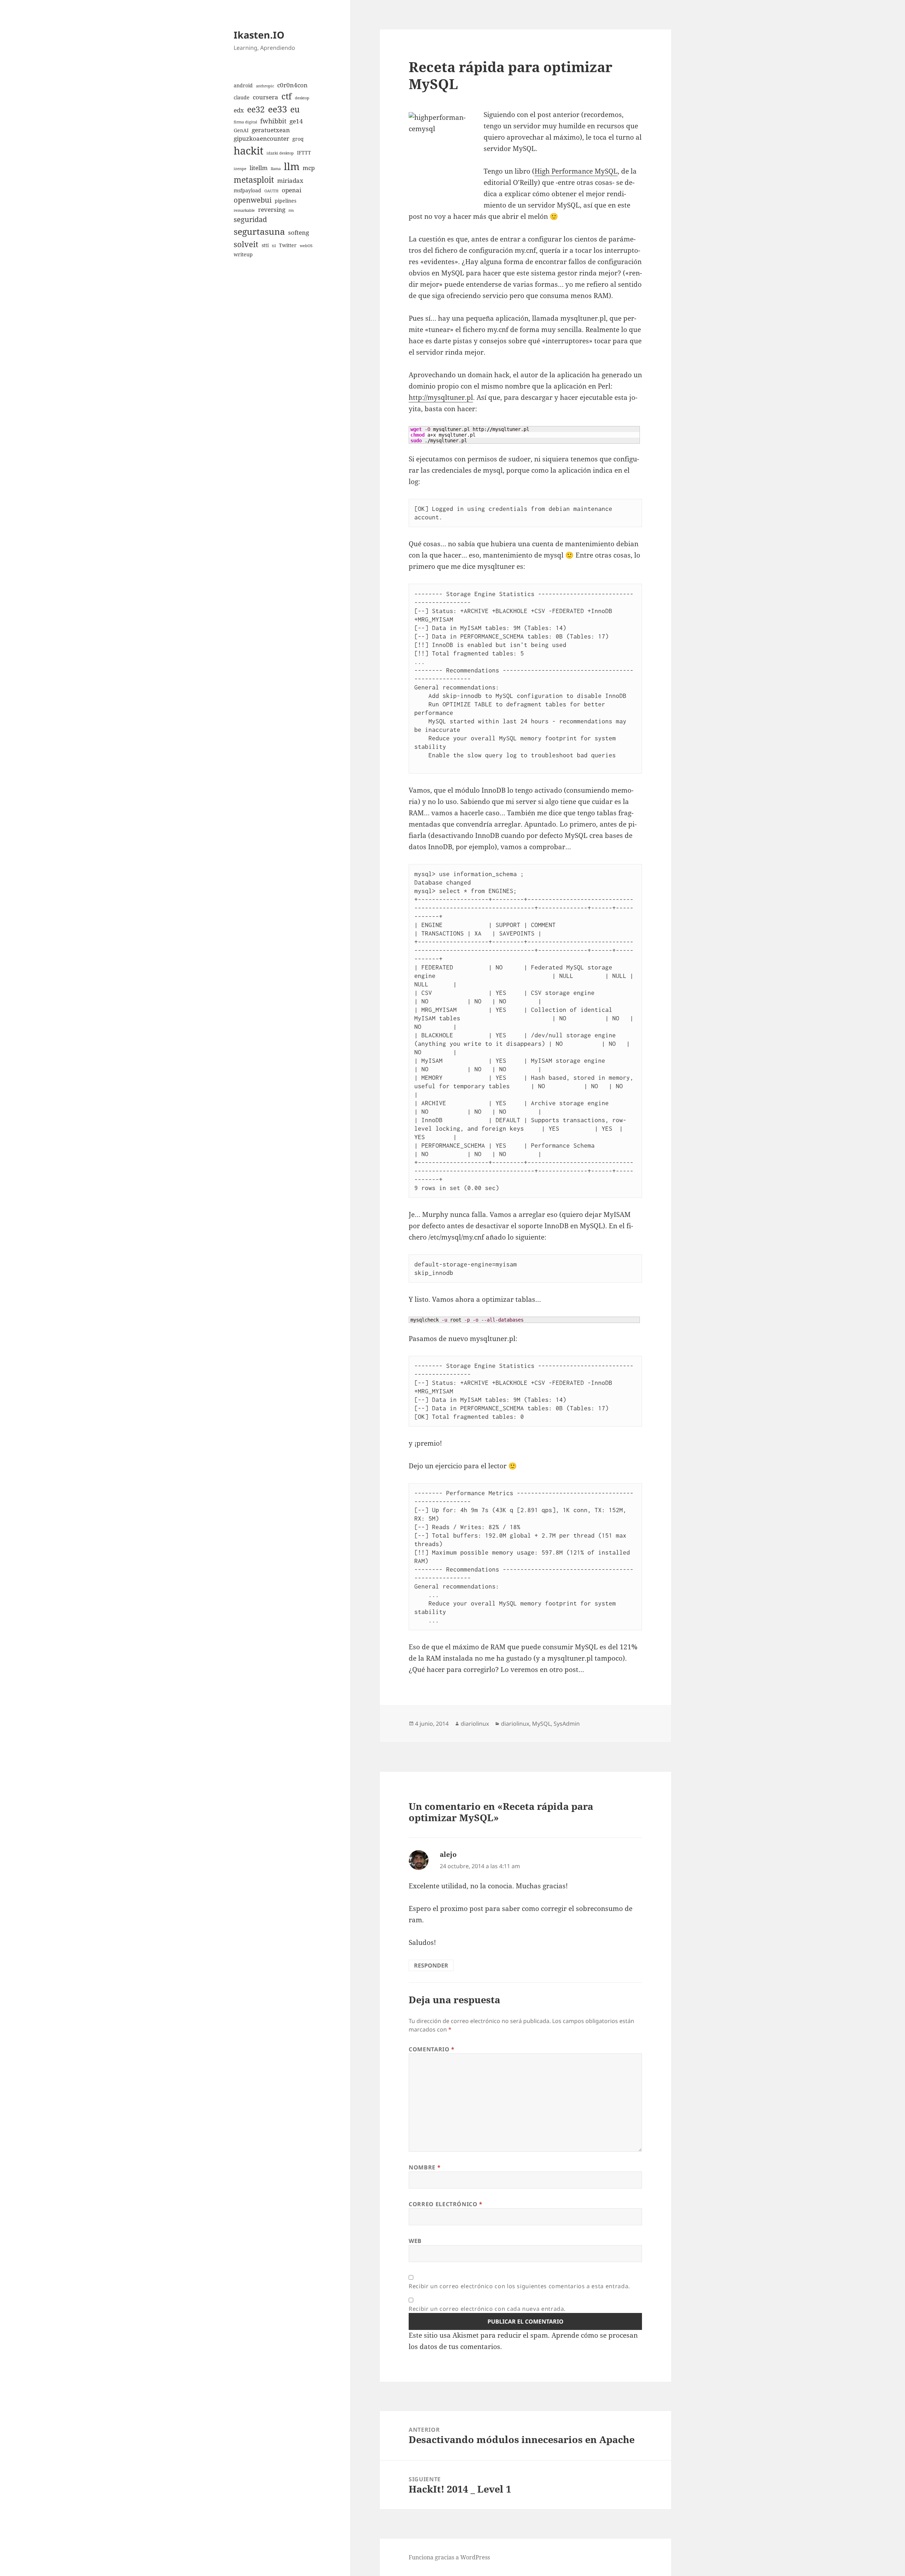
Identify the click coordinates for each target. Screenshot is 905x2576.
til (274, 246)
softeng (299, 232)
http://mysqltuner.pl (441, 397)
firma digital (245, 122)
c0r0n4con (292, 85)
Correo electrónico (446, 2204)
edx (239, 110)
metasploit (254, 180)
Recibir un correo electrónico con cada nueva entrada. (487, 2309)
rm (291, 210)
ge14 (296, 121)
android (243, 85)
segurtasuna (259, 231)
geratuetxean (271, 130)
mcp (309, 168)
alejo (448, 1854)
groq (298, 139)
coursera (265, 97)
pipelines (285, 201)
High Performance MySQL (576, 171)
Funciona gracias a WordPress (449, 2557)
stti (265, 245)
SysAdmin (567, 1724)
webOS (306, 246)
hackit (249, 151)
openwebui (253, 200)
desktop (302, 98)
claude (242, 97)
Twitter (288, 245)
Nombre (425, 2167)
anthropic (265, 86)
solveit (246, 244)
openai (291, 190)
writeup (243, 254)
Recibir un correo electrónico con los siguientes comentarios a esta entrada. (519, 2286)
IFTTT (304, 153)
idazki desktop (280, 153)
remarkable (244, 210)
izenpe (240, 169)
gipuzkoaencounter (261, 138)
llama (276, 169)
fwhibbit (273, 121)
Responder (431, 1965)
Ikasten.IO (259, 35)
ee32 (256, 109)
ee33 (278, 109)
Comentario (432, 2049)
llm (292, 166)
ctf (287, 96)
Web (415, 2241)
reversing (272, 209)
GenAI (241, 130)
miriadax (290, 180)
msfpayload (247, 190)
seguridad (250, 219)
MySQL (541, 1724)
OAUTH (271, 191)
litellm (259, 168)
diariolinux (475, 1724)
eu (295, 109)
